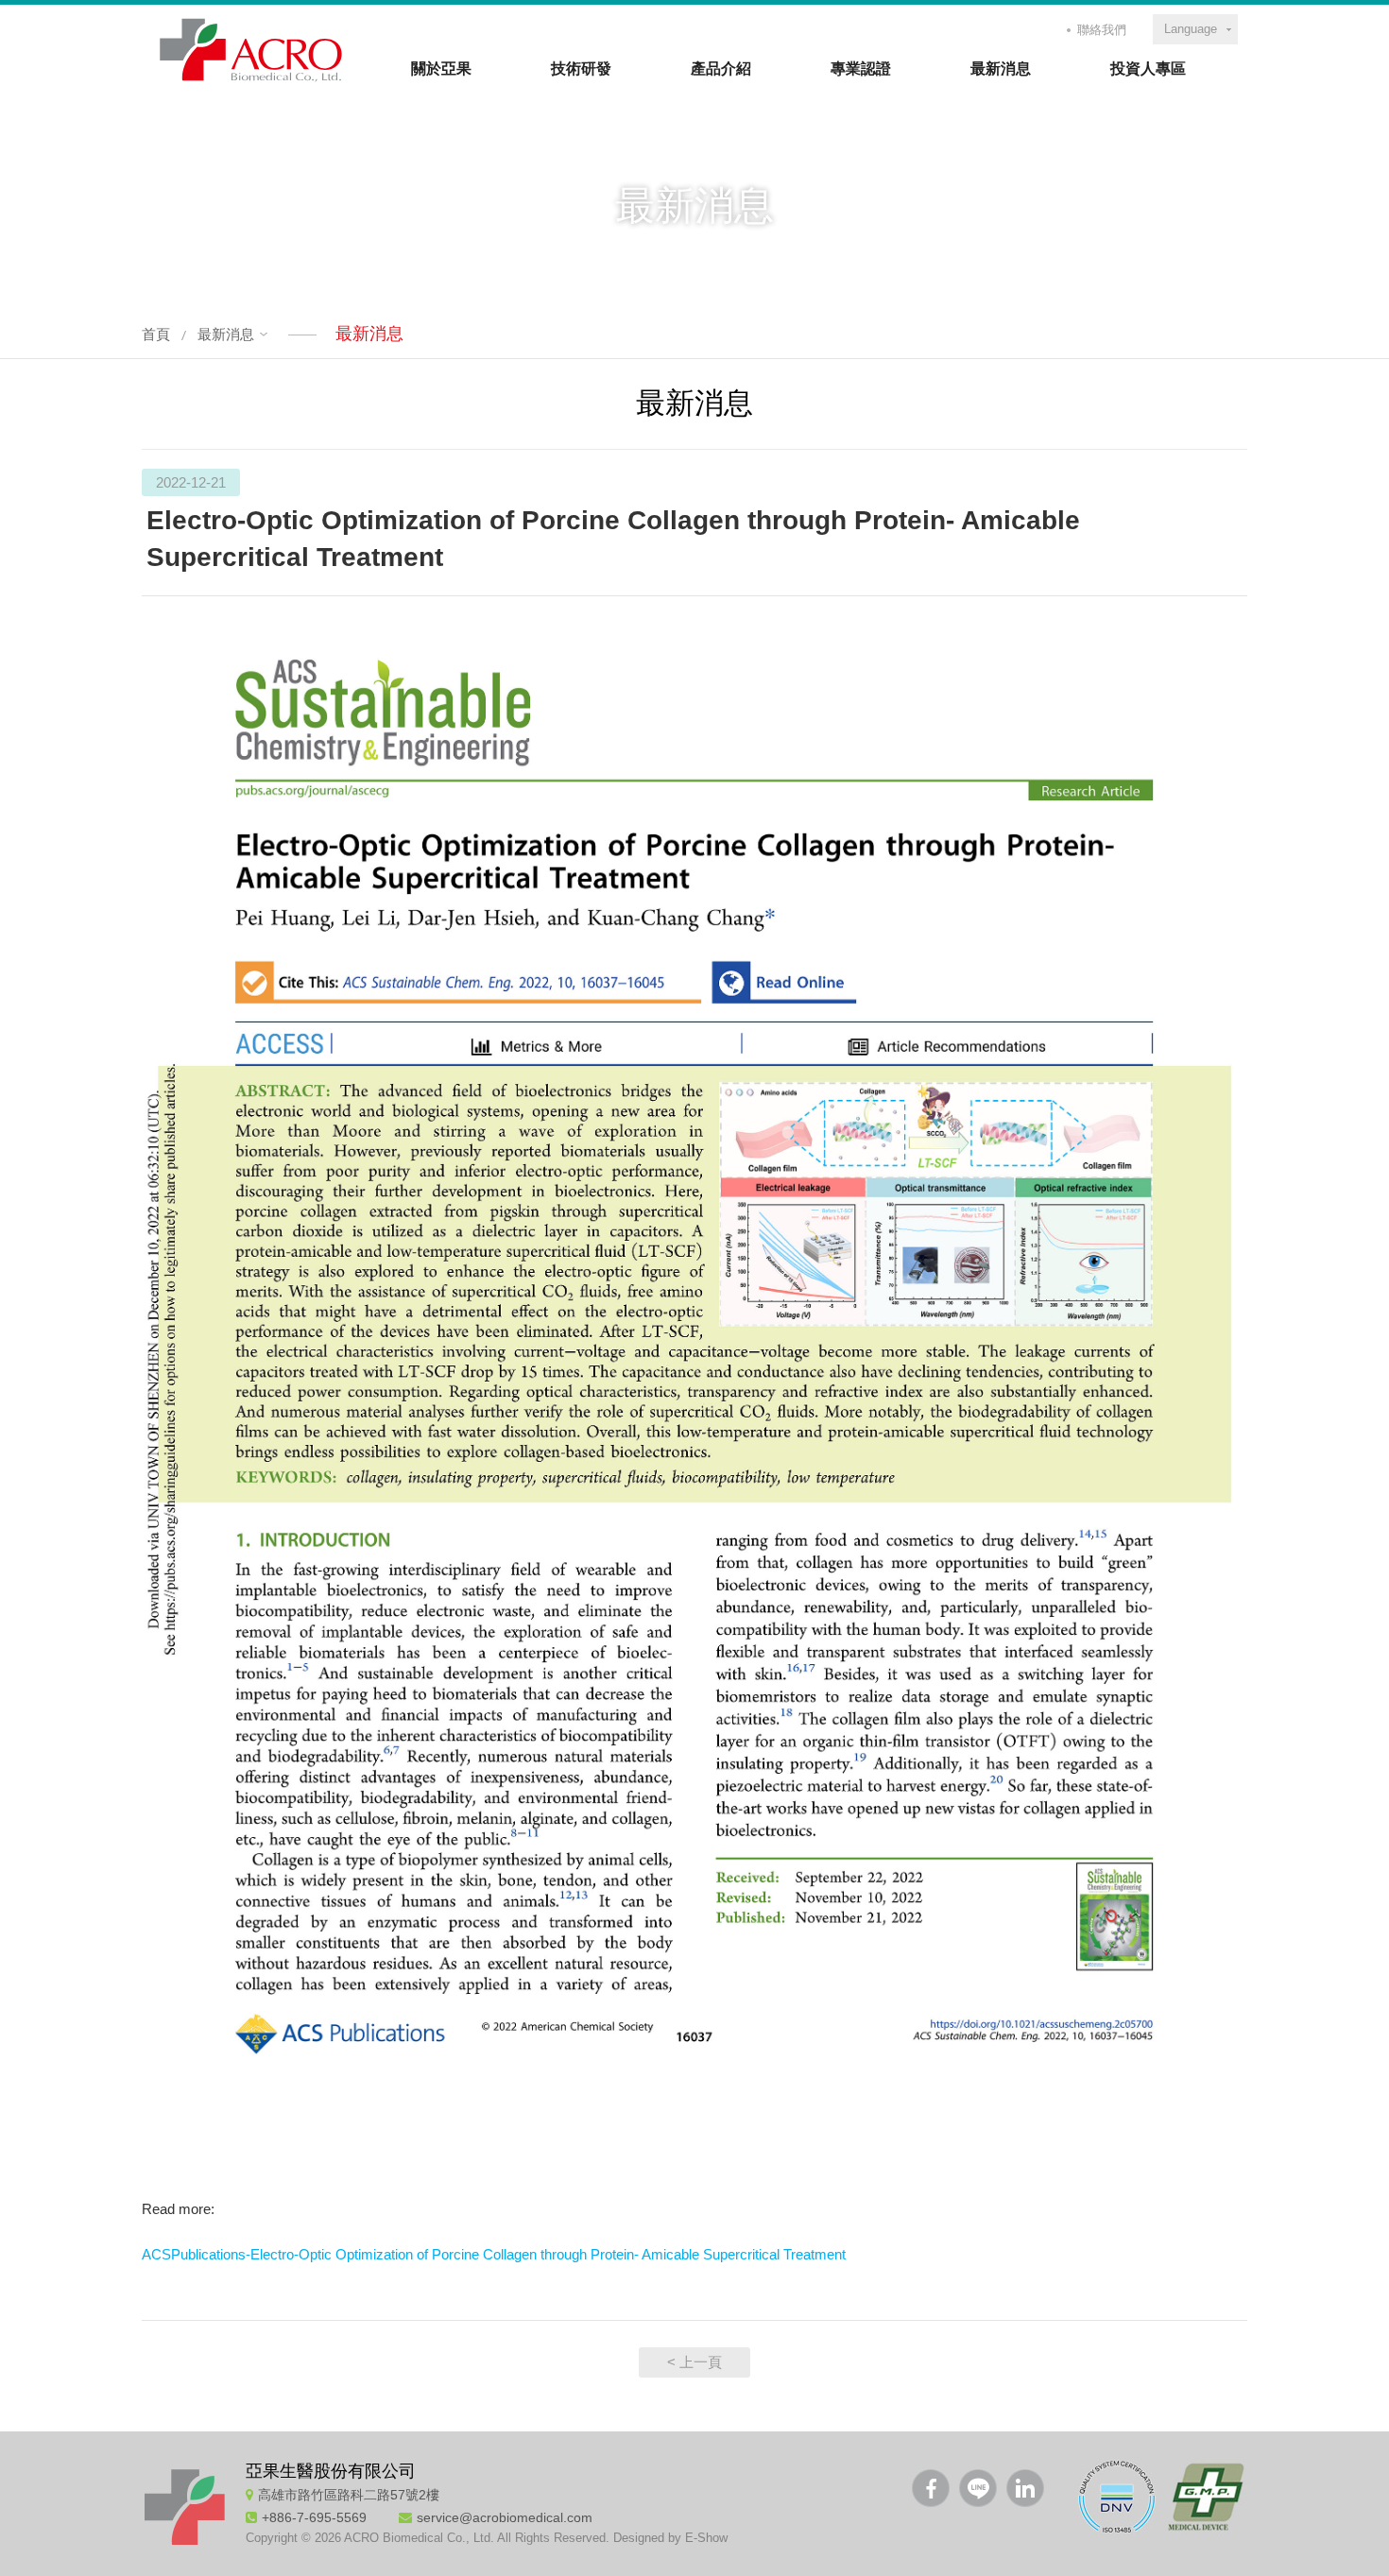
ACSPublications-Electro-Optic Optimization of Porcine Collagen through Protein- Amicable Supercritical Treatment (494, 2254)
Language (1191, 29)
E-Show (706, 2538)
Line (978, 2488)
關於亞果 (441, 69)
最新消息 (1001, 69)
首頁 (156, 334)
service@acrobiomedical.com (505, 2517)
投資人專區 (1148, 69)
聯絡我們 (1102, 30)
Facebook (931, 2488)
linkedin (1025, 2488)
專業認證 (861, 69)
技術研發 (581, 69)
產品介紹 (721, 69)
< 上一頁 (694, 2362)
